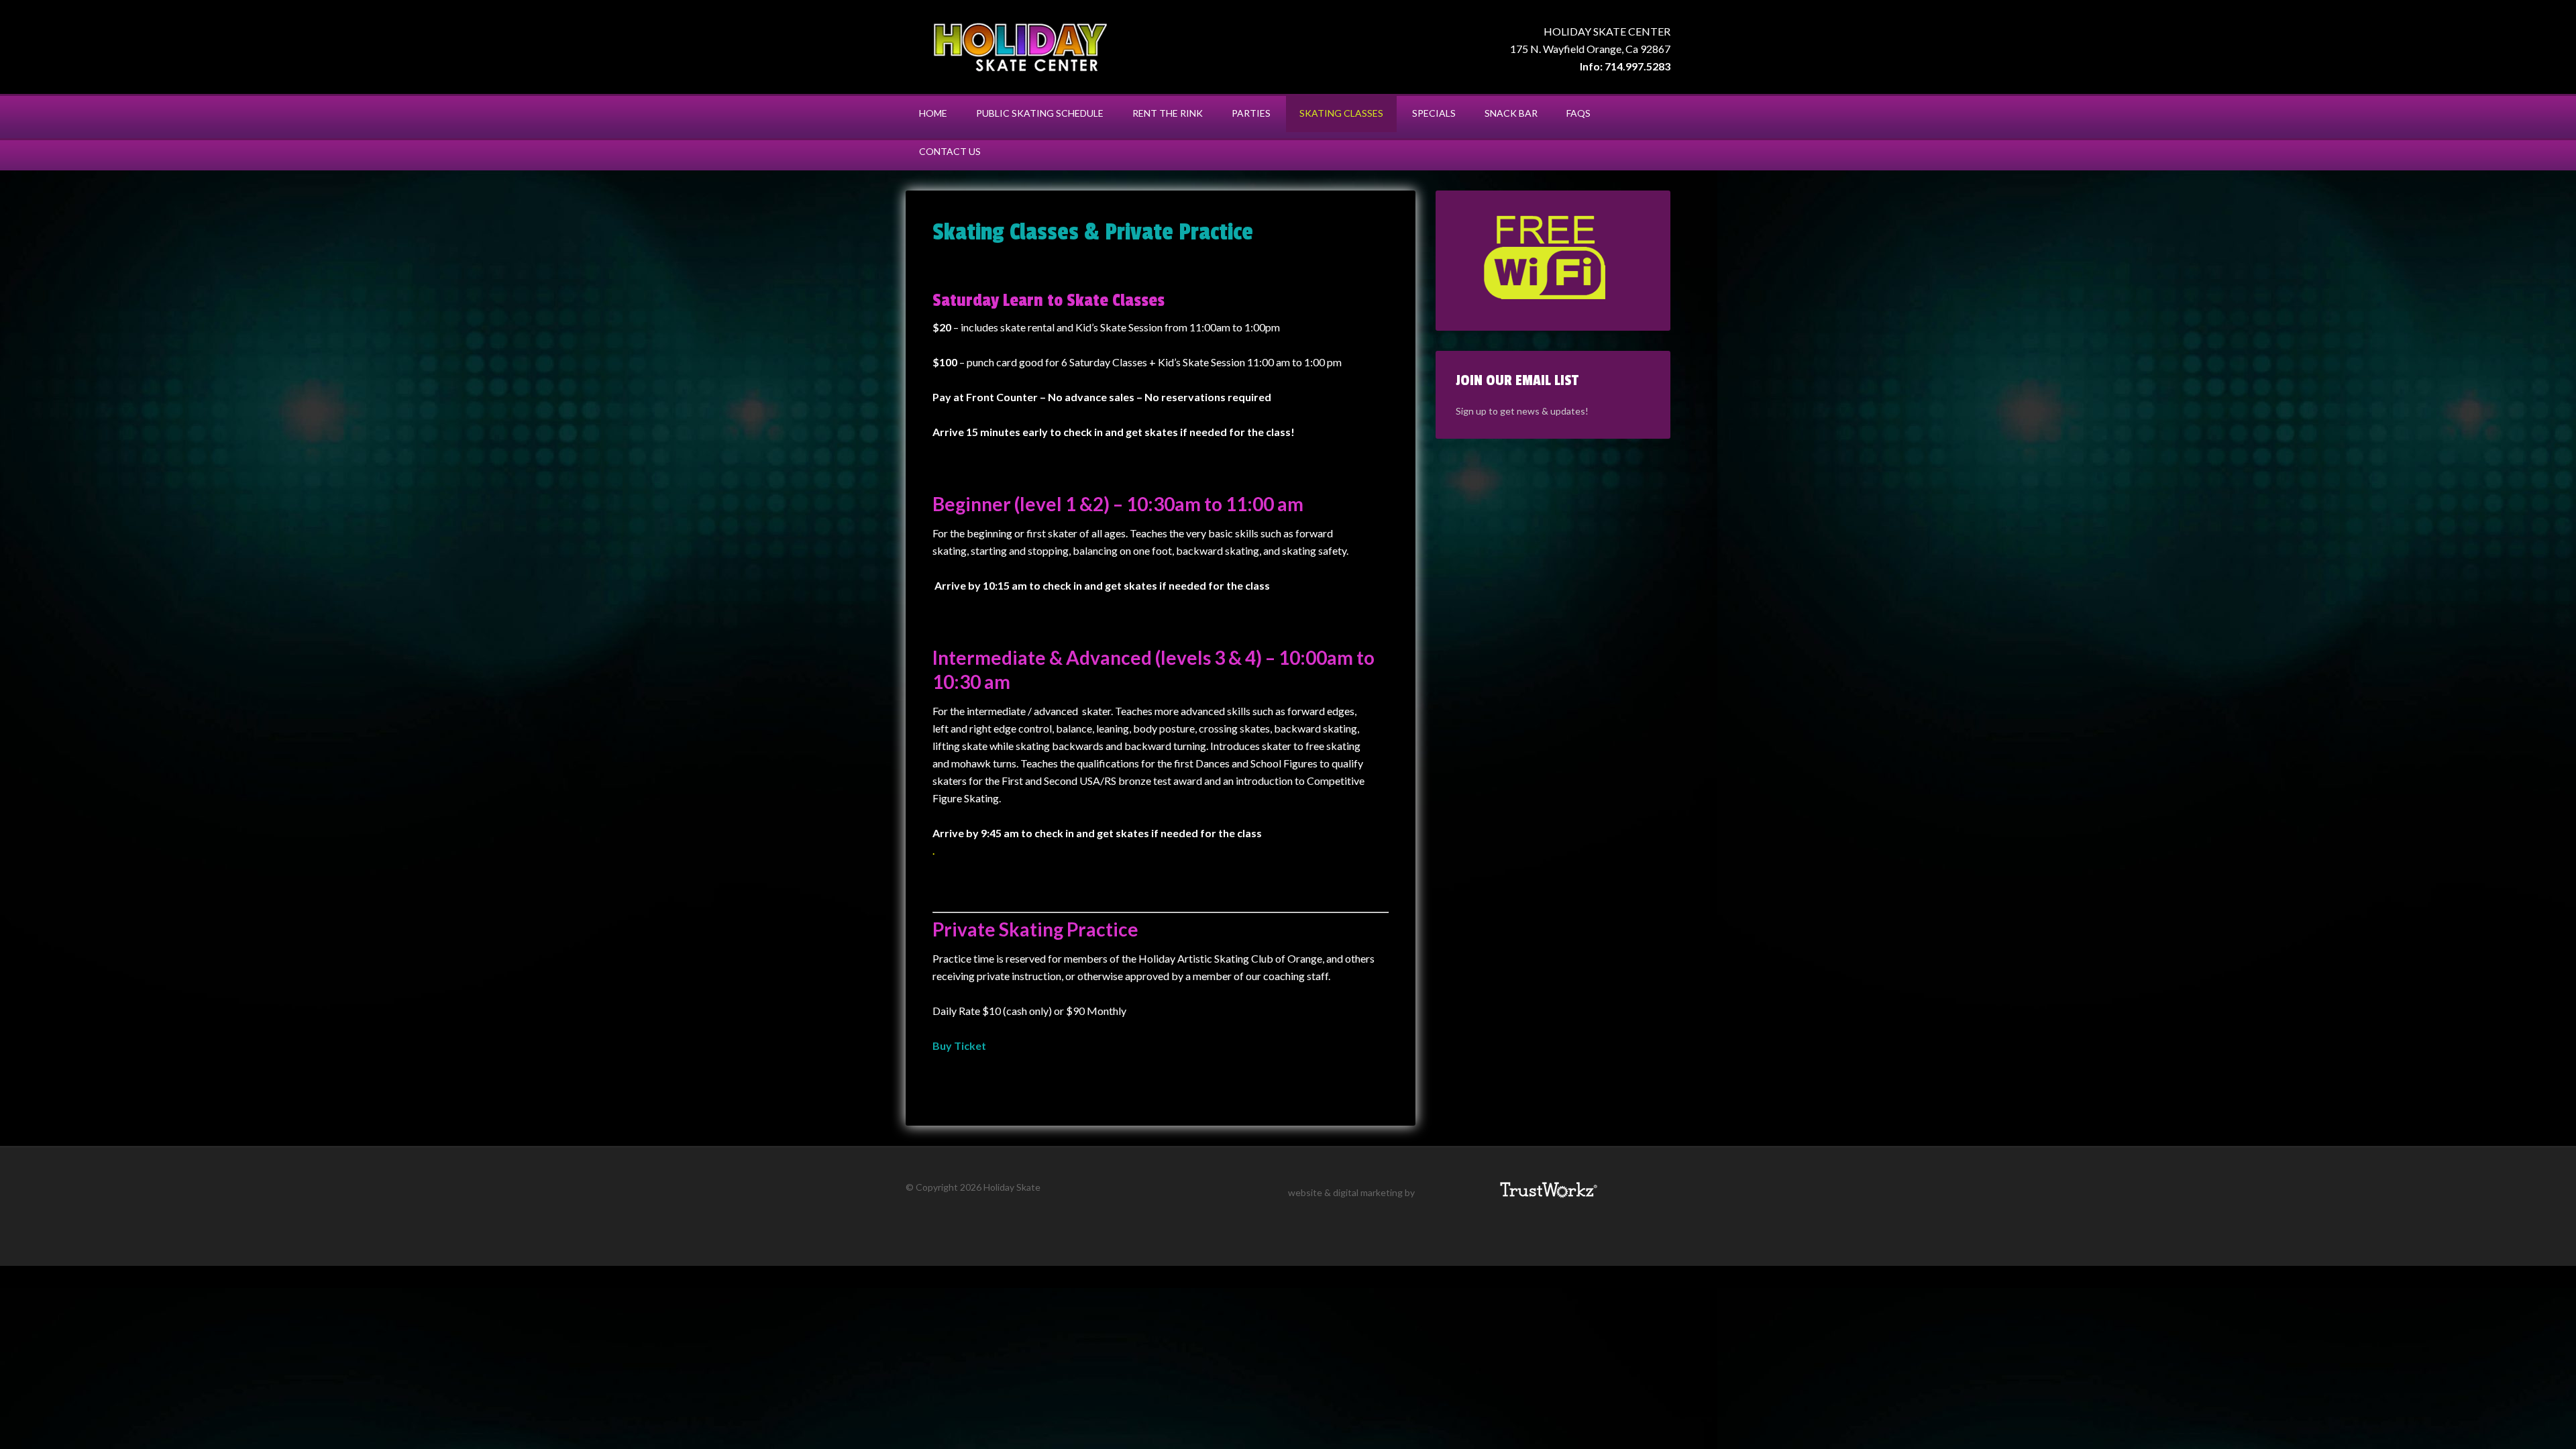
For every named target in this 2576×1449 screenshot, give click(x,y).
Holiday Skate (1020, 47)
